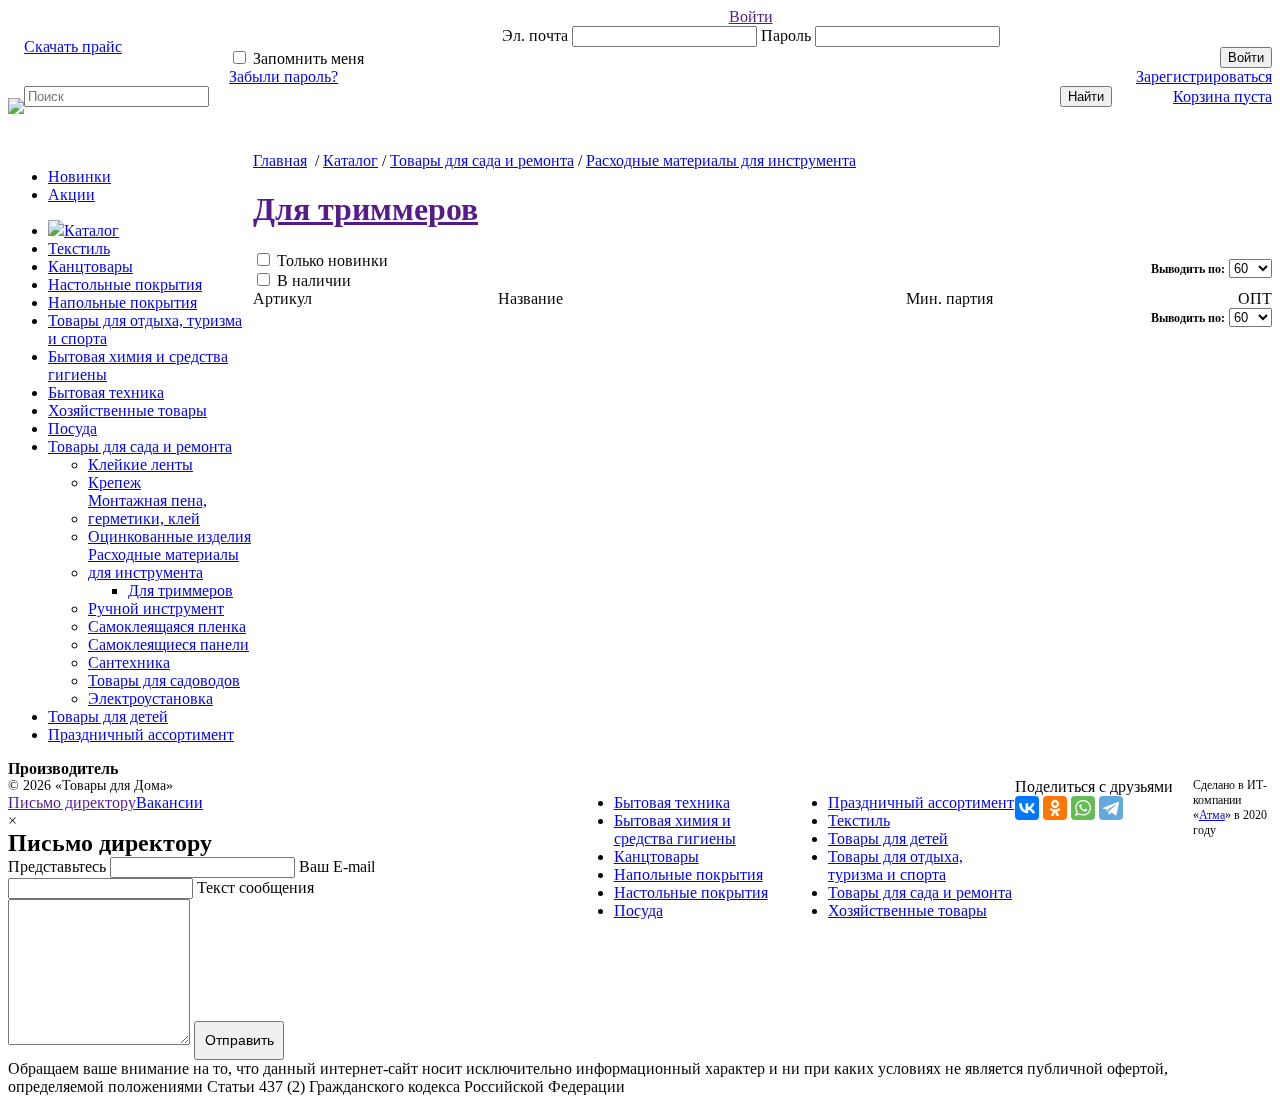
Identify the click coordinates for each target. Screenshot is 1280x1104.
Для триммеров (365, 209)
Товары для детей (108, 716)
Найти (1086, 96)
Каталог (91, 230)
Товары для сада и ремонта (140, 446)
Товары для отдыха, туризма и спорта (895, 865)
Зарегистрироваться (1204, 76)
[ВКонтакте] (1027, 808)
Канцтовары (90, 266)
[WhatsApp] (1083, 808)
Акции (71, 194)
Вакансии (169, 802)
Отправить (239, 1040)
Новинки (79, 176)
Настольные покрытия (125, 284)
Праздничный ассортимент (141, 734)
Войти (751, 16)
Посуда (72, 428)
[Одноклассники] (1055, 808)
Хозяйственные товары (127, 410)
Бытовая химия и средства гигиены (675, 829)
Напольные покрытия (122, 302)
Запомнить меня (306, 58)
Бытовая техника (106, 392)
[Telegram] (1111, 808)
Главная (280, 160)
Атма (1212, 815)
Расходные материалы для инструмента (721, 160)
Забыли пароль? (283, 76)
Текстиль (79, 248)
